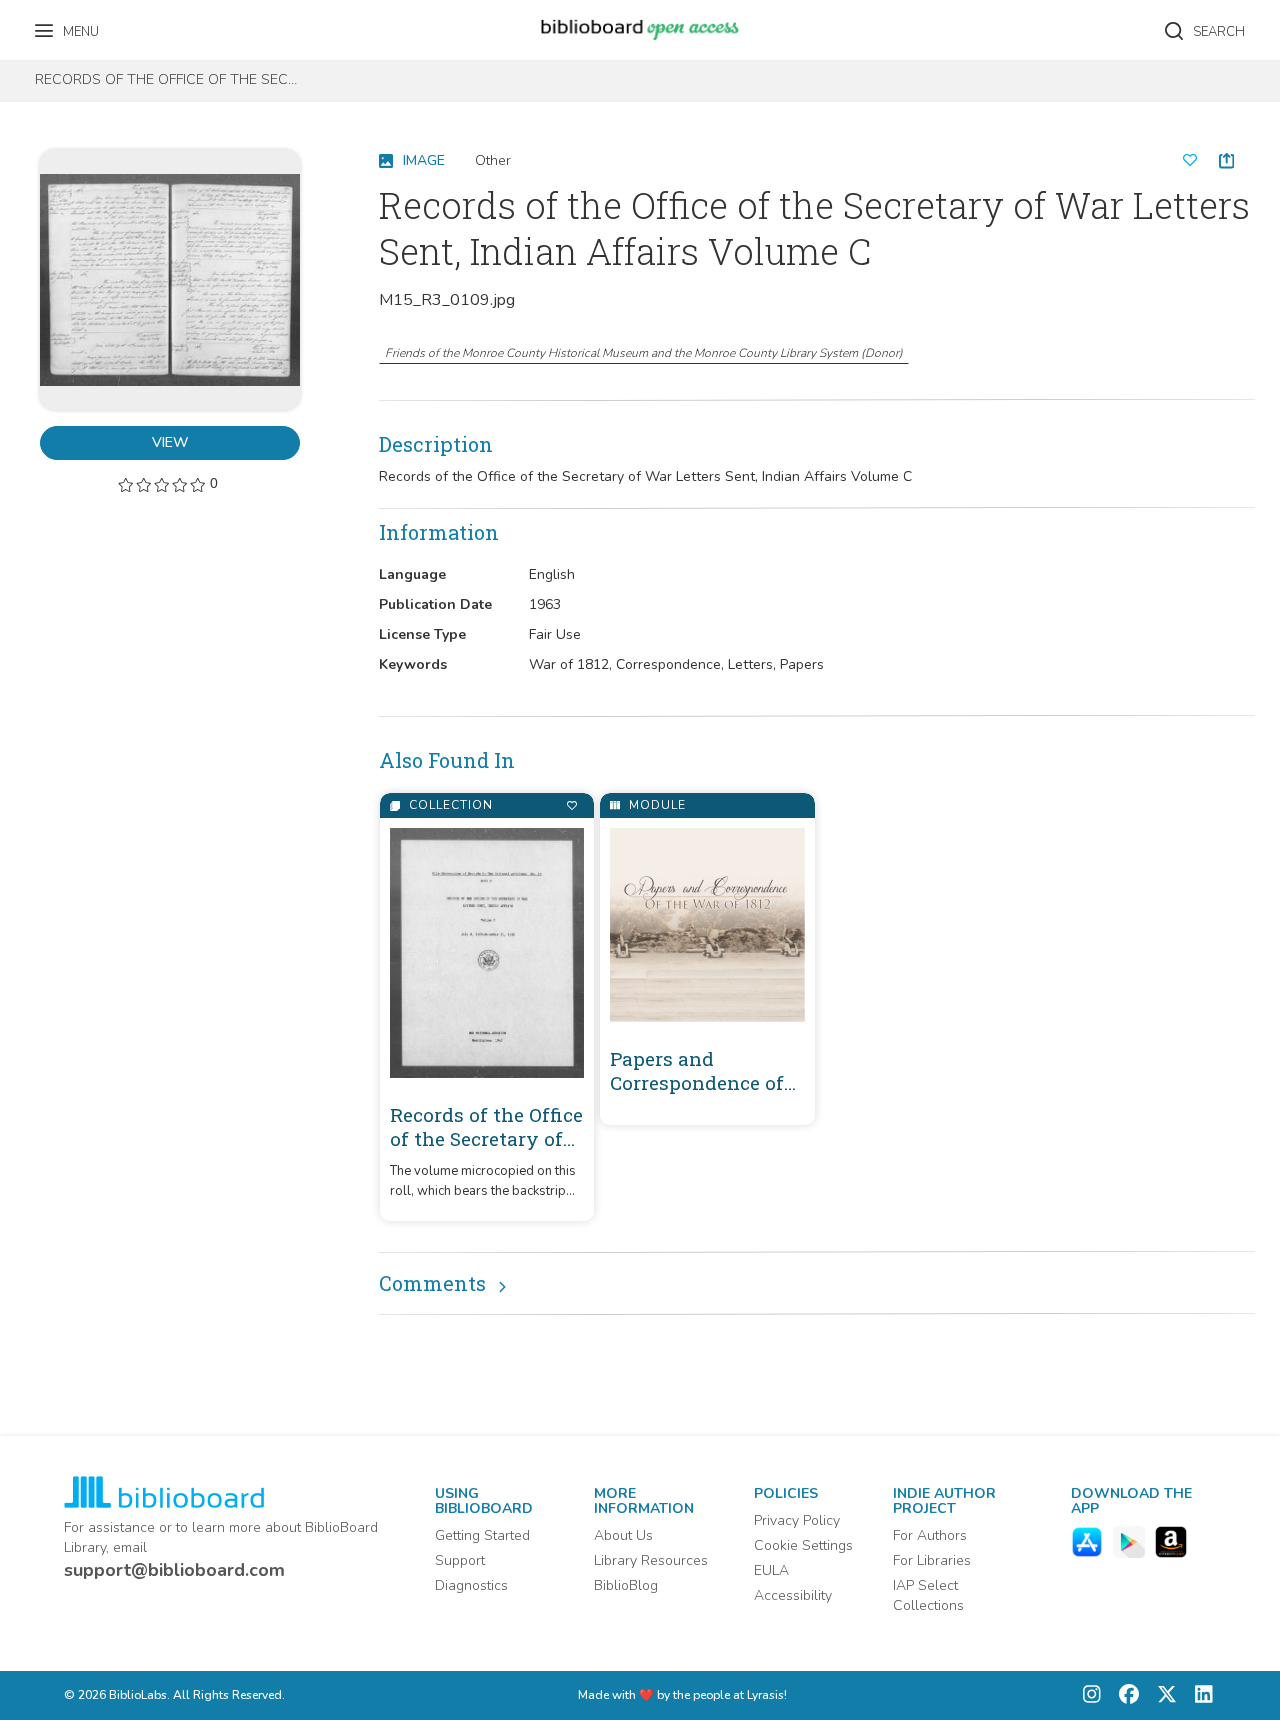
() (644, 353)
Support (460, 1560)
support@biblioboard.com (174, 1570)
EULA (771, 1570)
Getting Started (482, 1535)
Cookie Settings (803, 1545)
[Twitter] (1162, 1695)
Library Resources (651, 1560)
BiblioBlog (626, 1585)
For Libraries (932, 1560)
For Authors (930, 1535)
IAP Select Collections (928, 1595)
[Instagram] (1092, 1695)
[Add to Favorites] (571, 805)
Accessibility (793, 1595)
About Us (623, 1535)
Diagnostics (471, 1585)
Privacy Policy (797, 1520)
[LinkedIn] (1199, 1695)
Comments (432, 1283)
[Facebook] (1124, 1695)
